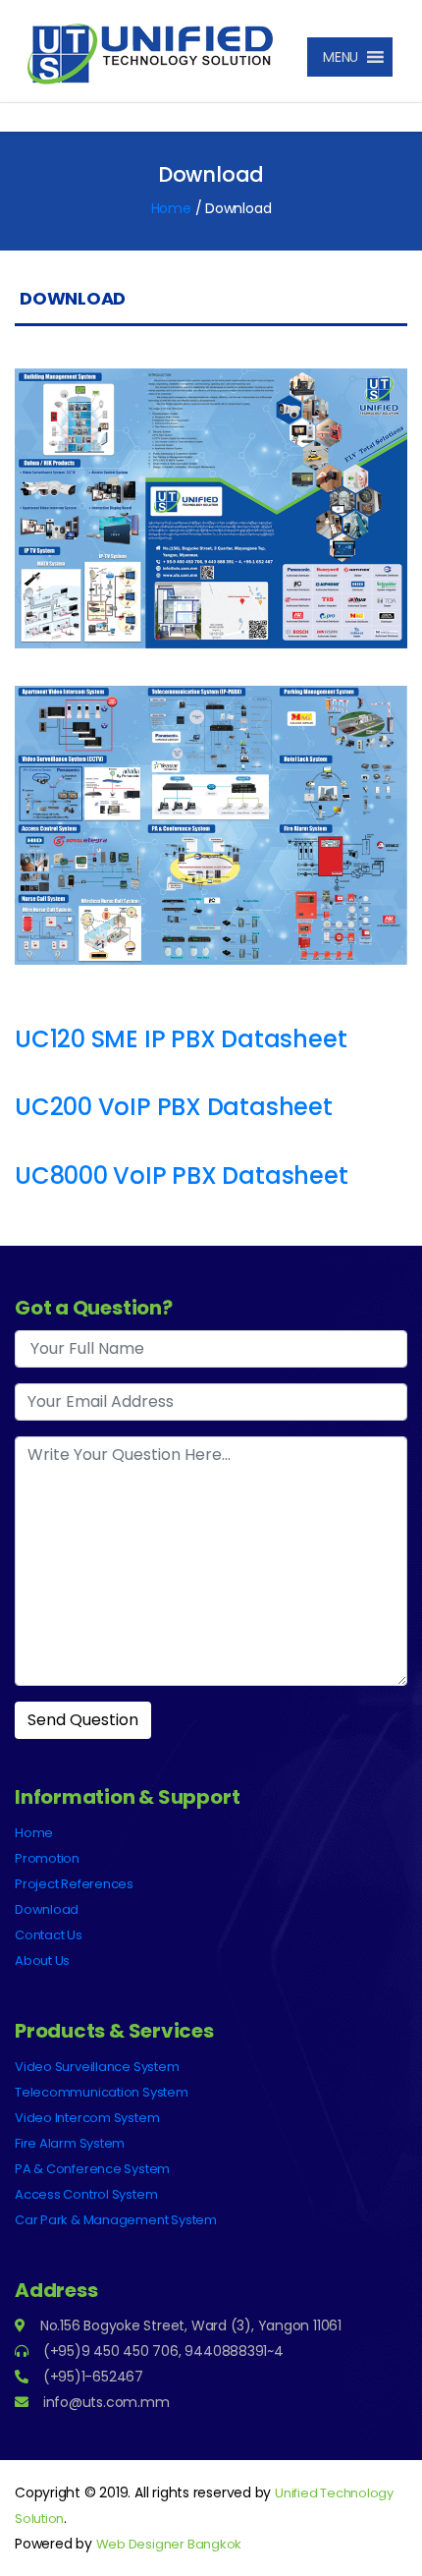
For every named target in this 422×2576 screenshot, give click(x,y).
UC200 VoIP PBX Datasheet (174, 1107)
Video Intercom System (87, 2118)
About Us (42, 1960)
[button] (336, 57)
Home (171, 208)
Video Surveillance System (97, 2067)
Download (47, 1909)
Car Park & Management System (116, 2220)
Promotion (47, 1858)
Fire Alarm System (70, 2143)
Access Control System (86, 2194)
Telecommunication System (102, 2092)
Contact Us (49, 1935)
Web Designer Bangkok (169, 2544)
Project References (74, 1884)
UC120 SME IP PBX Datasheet (181, 1039)
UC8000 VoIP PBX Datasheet (182, 1176)
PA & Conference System (92, 2169)
